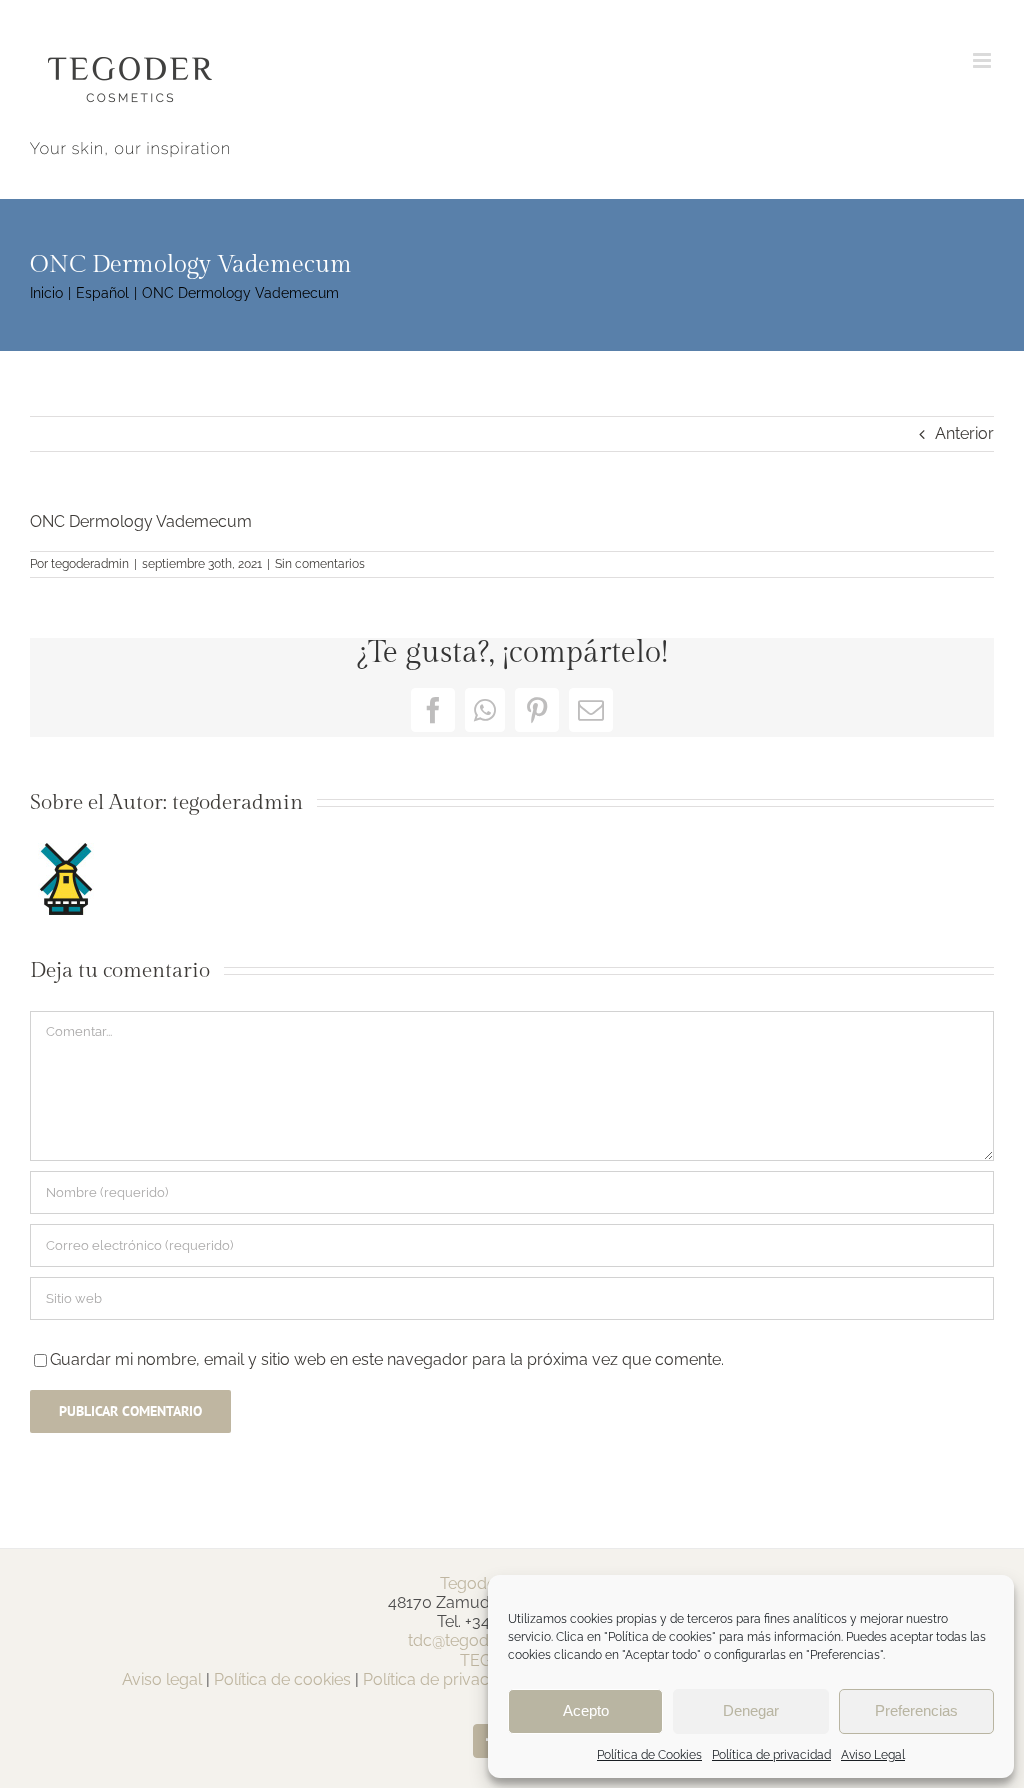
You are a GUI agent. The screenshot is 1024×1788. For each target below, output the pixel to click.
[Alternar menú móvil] (983, 60)
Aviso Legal (873, 1755)
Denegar (751, 1710)
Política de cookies (282, 1679)
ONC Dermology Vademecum (141, 521)
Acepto (586, 1710)
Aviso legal (162, 1679)
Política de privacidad (771, 1755)
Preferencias (916, 1710)
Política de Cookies (649, 1755)
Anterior (964, 433)
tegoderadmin (90, 564)
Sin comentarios (320, 564)
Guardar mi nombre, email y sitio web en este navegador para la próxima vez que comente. (387, 1359)
